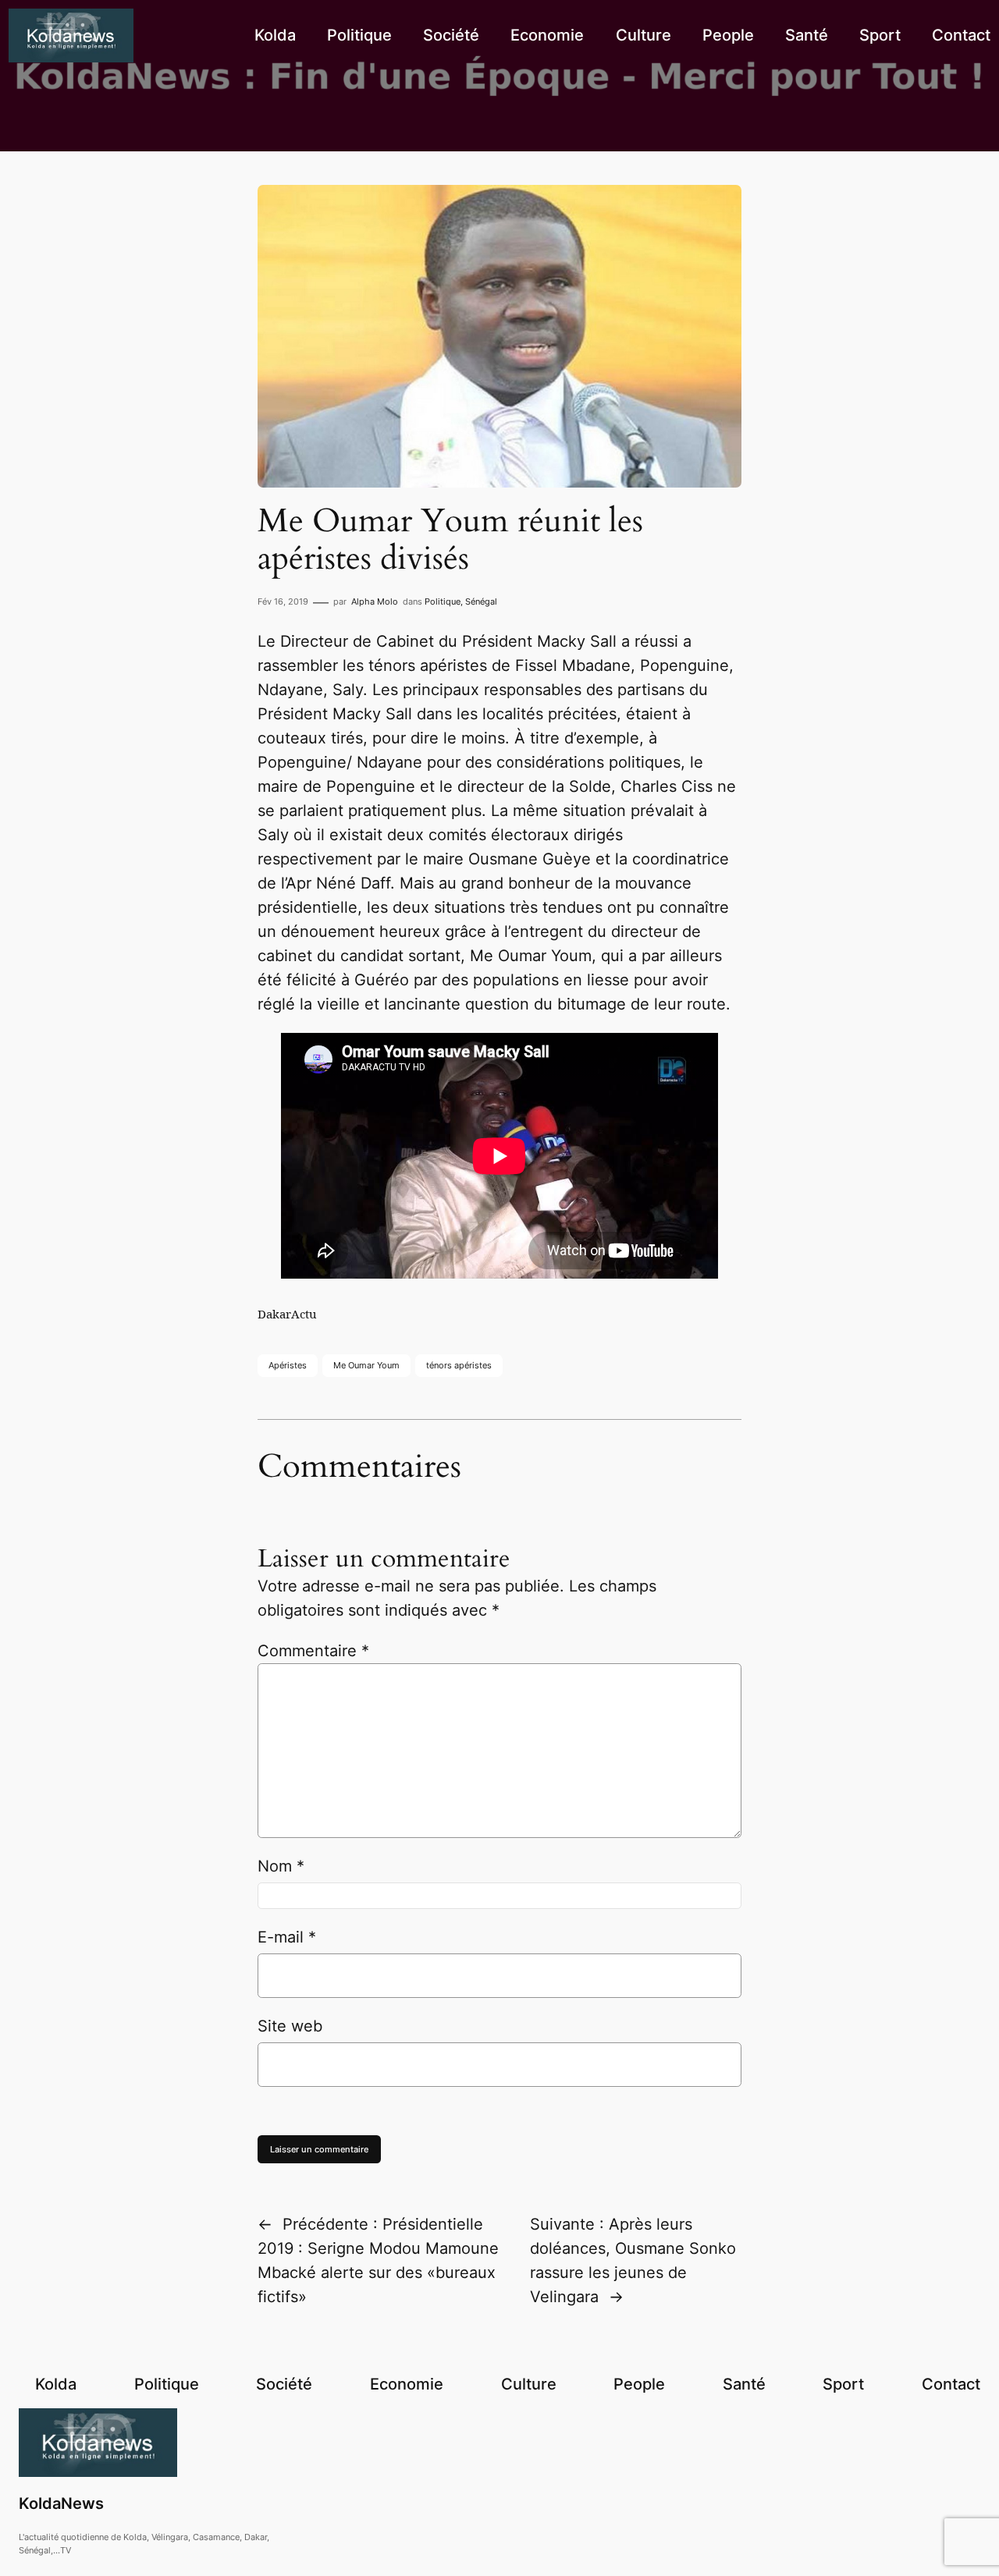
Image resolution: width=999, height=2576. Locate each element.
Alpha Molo (375, 601)
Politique (443, 601)
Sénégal (481, 601)
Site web (290, 2026)
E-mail (287, 1937)
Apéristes (288, 1365)
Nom (281, 1866)
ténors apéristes (459, 1365)
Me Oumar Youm (366, 1365)
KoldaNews (61, 2503)
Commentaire (313, 1651)
